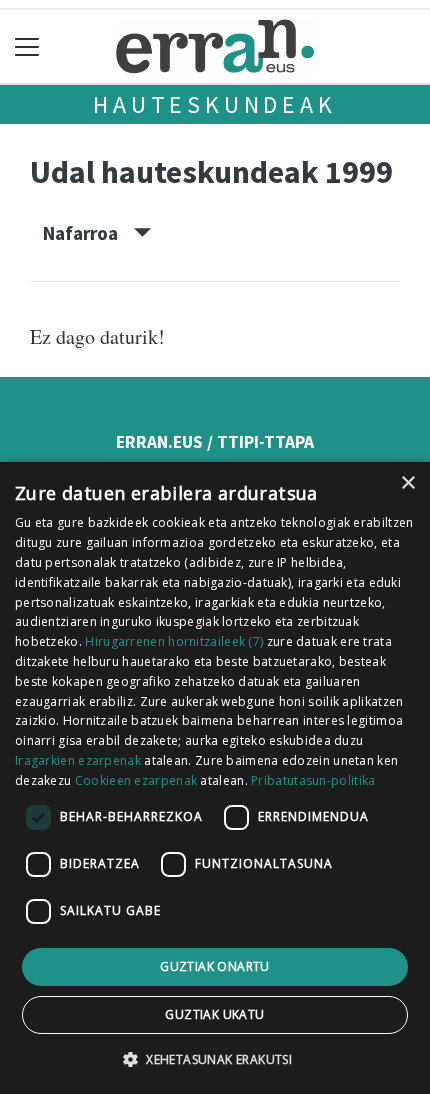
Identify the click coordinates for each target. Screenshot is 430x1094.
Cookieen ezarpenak (136, 780)
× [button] (407, 483)
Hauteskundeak (214, 104)
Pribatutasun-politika (313, 780)
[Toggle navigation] (27, 46)
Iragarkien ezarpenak (78, 760)
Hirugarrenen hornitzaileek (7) (174, 641)
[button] (215, 1059)
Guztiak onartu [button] (215, 966)
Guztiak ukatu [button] (214, 1014)
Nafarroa (88, 233)
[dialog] (215, 778)
